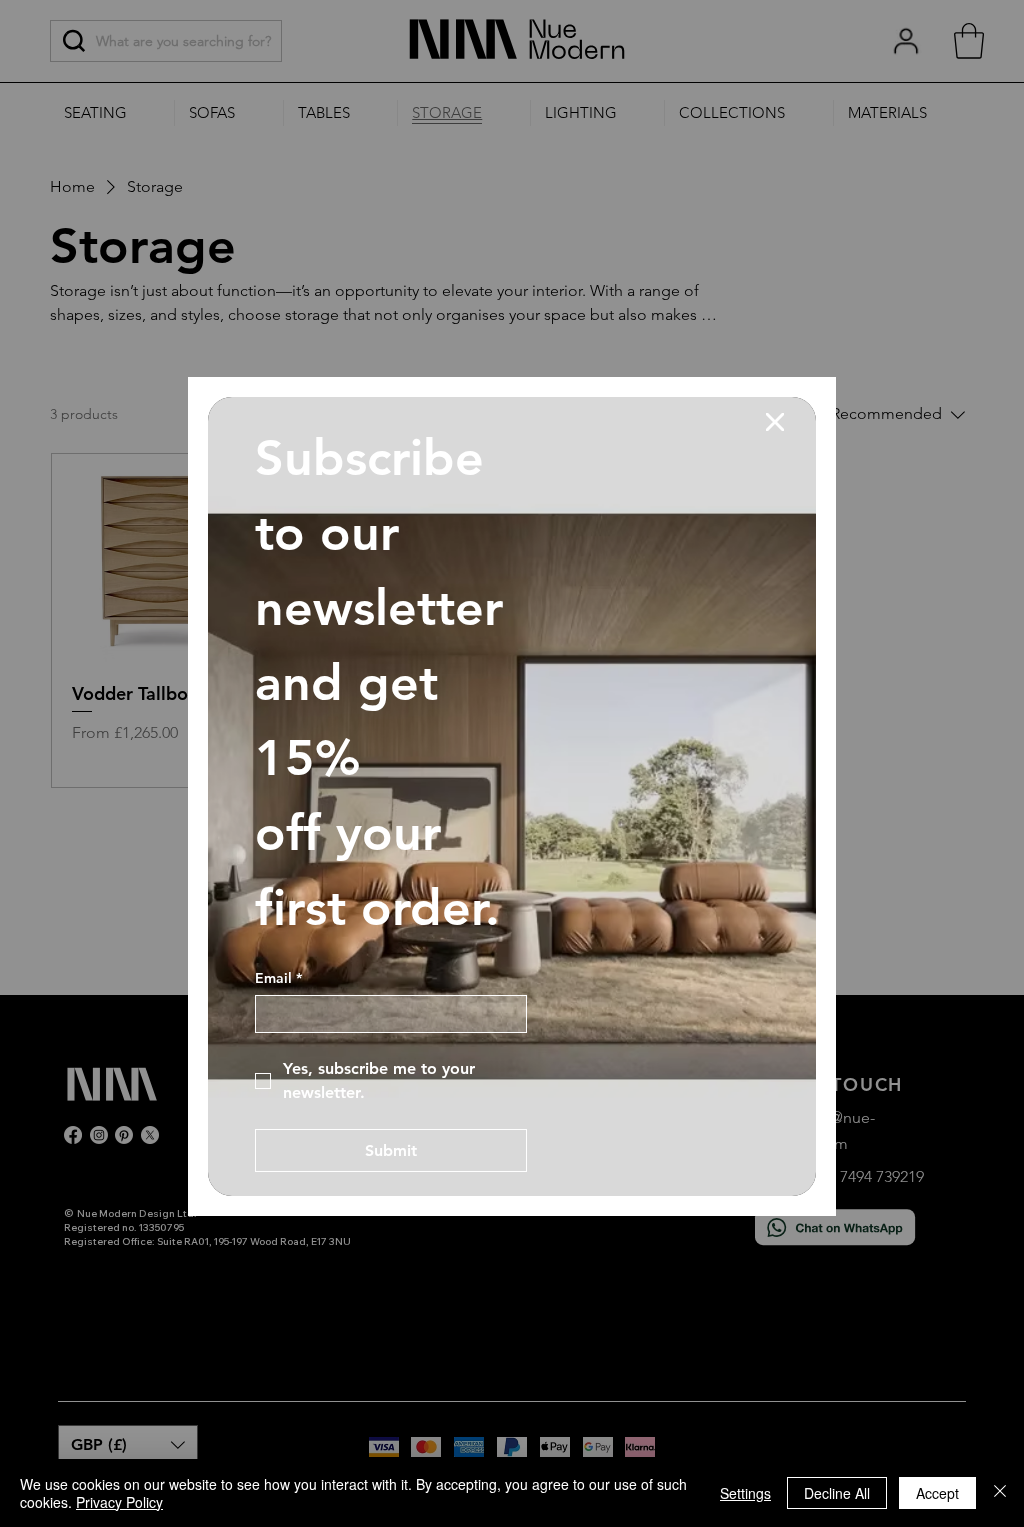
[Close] (1000, 1493)
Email (278, 978)
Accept (937, 1493)
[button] (775, 423)
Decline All (837, 1493)
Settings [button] (745, 1493)
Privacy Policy (119, 1502)
